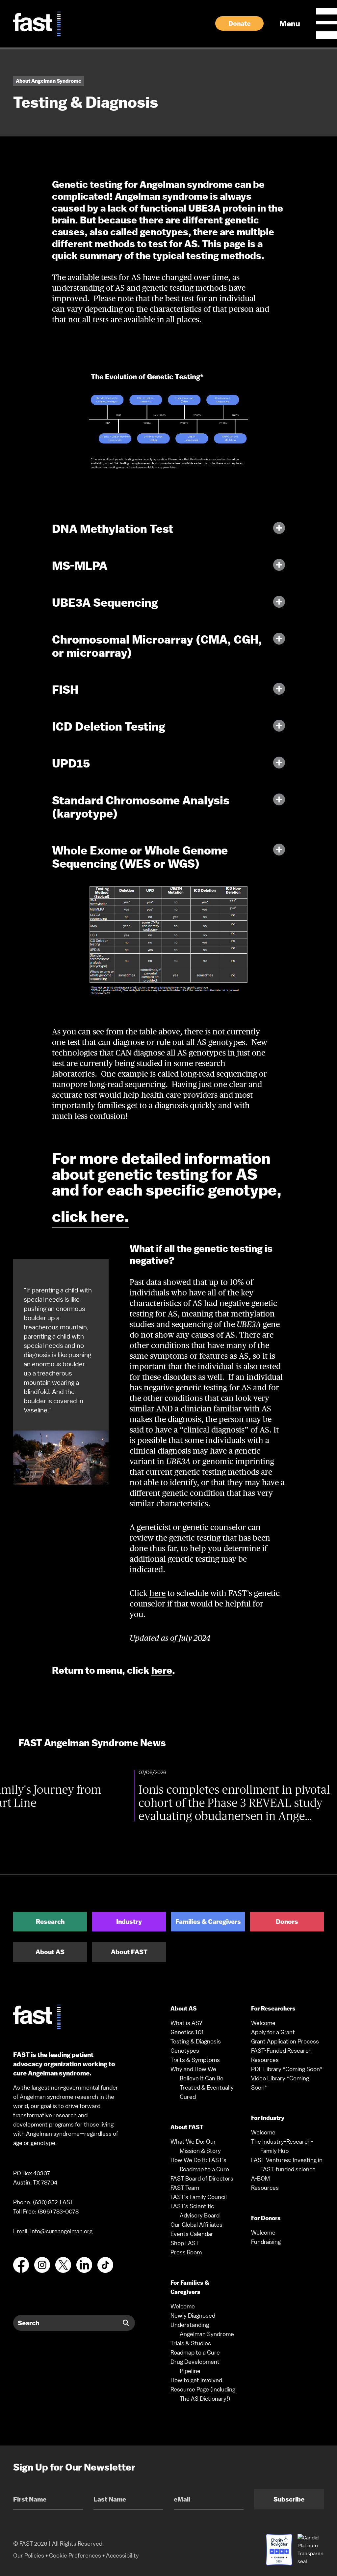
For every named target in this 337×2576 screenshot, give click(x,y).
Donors (287, 1922)
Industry (129, 1922)
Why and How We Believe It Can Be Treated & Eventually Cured (202, 2083)
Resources (265, 2060)
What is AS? (186, 2023)
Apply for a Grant (273, 2032)
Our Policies (29, 2555)
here (157, 1593)
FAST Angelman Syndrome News (92, 1743)
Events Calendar (192, 2234)
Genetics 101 (187, 2032)
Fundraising (266, 2242)
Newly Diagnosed (193, 2316)
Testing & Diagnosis (196, 2041)
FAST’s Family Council (199, 2197)
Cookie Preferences (75, 2555)
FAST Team (185, 2188)
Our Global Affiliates (196, 2225)
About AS (50, 1952)
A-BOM (260, 2178)
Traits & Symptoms (195, 2060)
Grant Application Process (285, 2041)
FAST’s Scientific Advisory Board (195, 2211)
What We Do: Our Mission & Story (196, 2146)
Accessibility (122, 2555)
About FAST (129, 1952)
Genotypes (185, 2051)
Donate (239, 23)
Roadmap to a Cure (195, 2352)
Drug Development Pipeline (195, 2366)
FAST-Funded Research (281, 2051)
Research (50, 1922)
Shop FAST (185, 2243)
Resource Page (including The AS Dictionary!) (203, 2394)
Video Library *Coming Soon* (280, 2083)
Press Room (186, 2252)
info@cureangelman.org (61, 2231)
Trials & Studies (191, 2343)
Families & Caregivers (208, 1922)
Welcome (183, 2306)
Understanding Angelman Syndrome (202, 2329)
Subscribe (289, 2499)
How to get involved (196, 2380)
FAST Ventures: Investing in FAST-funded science (287, 2165)
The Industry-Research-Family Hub (282, 2146)
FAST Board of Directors (202, 2178)
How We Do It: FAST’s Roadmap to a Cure (200, 2165)
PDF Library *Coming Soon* (287, 2069)
